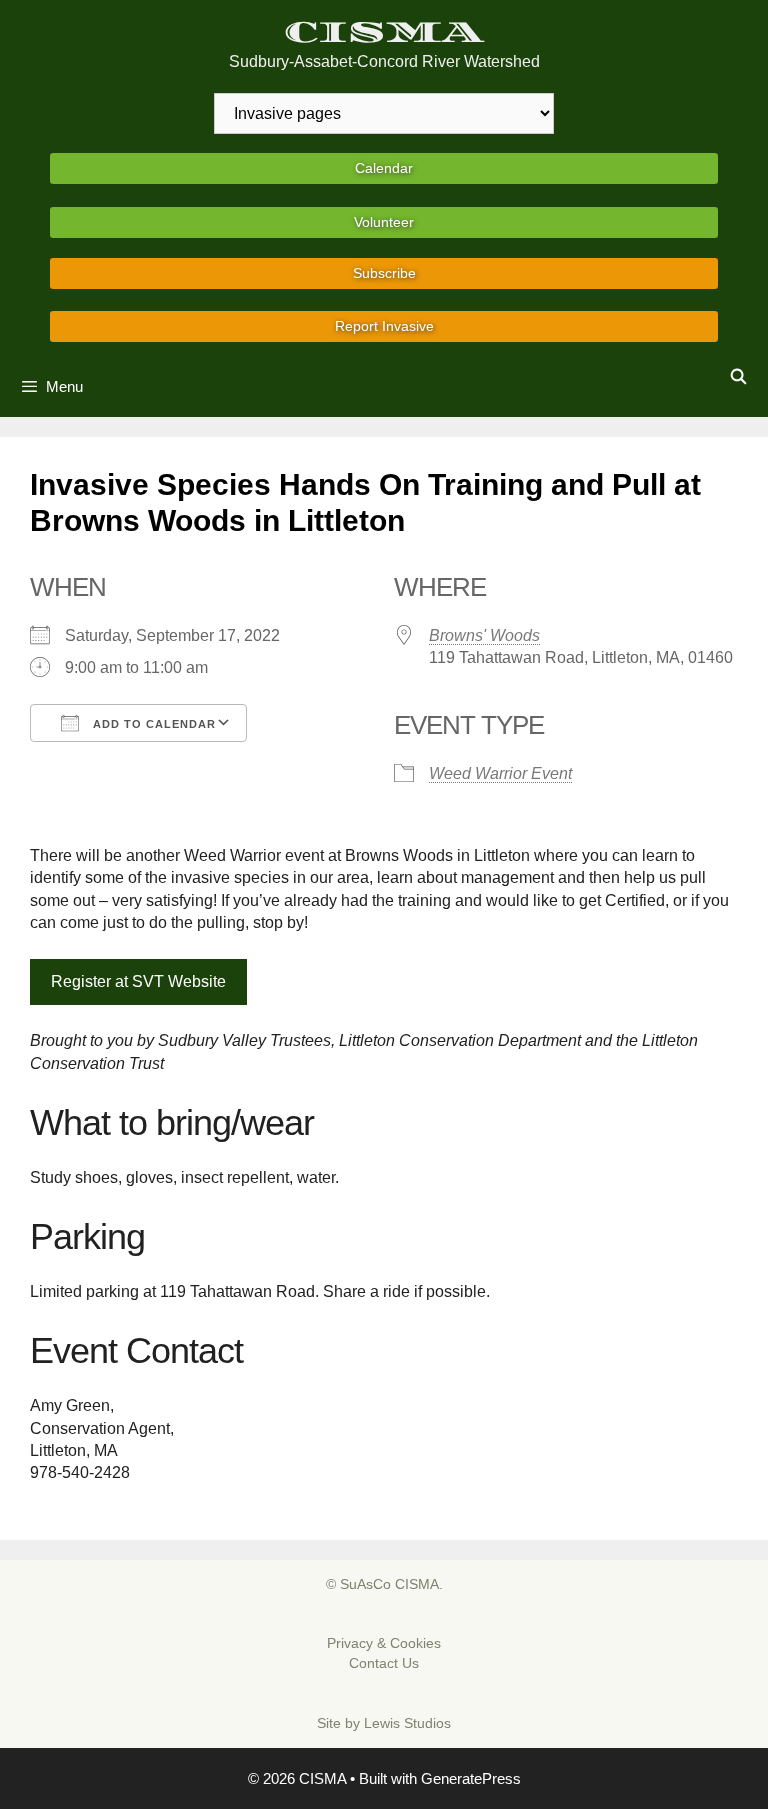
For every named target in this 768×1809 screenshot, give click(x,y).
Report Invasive (384, 326)
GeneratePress (471, 1778)
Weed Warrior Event (500, 773)
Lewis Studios (407, 1723)
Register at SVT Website (138, 981)
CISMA (384, 32)
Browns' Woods (484, 635)
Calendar (384, 168)
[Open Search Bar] (738, 377)
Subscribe (384, 273)
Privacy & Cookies (384, 1643)
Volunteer (384, 222)
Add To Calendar (152, 724)
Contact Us (384, 1663)
